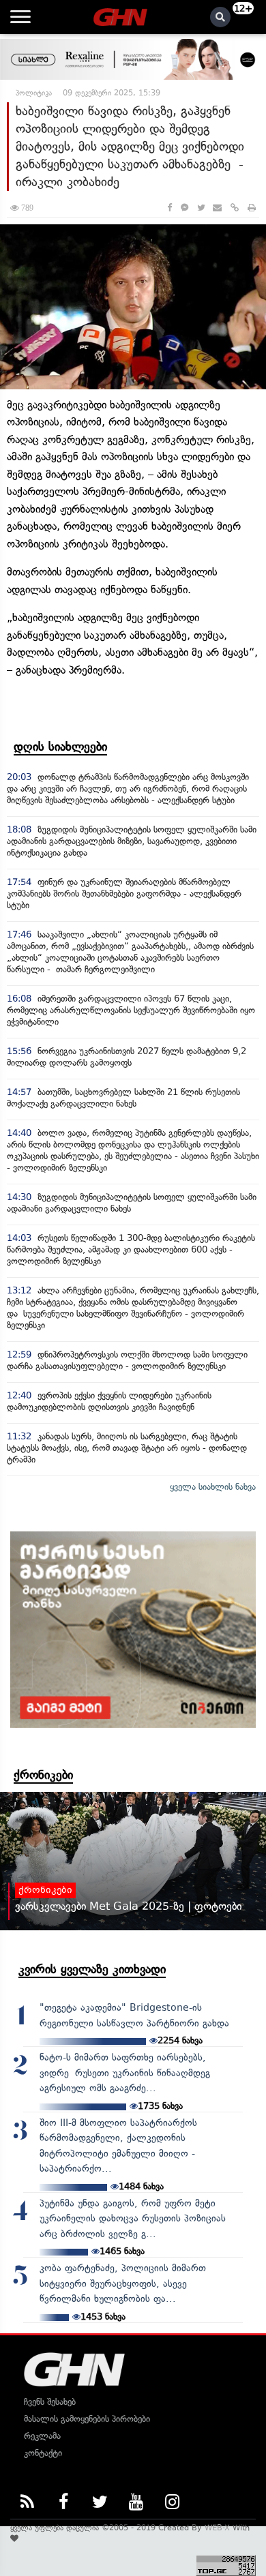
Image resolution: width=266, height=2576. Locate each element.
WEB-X (217, 2528)
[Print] (252, 208)
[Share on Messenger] (184, 208)
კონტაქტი (43, 2453)
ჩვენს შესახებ (50, 2402)
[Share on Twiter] (201, 208)
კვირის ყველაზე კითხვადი (92, 1969)
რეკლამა (42, 2436)
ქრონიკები (43, 1775)
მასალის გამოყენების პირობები (87, 2419)
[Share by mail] (217, 208)
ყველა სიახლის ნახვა (213, 1487)
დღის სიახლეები (60, 747)
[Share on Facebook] (169, 208)
